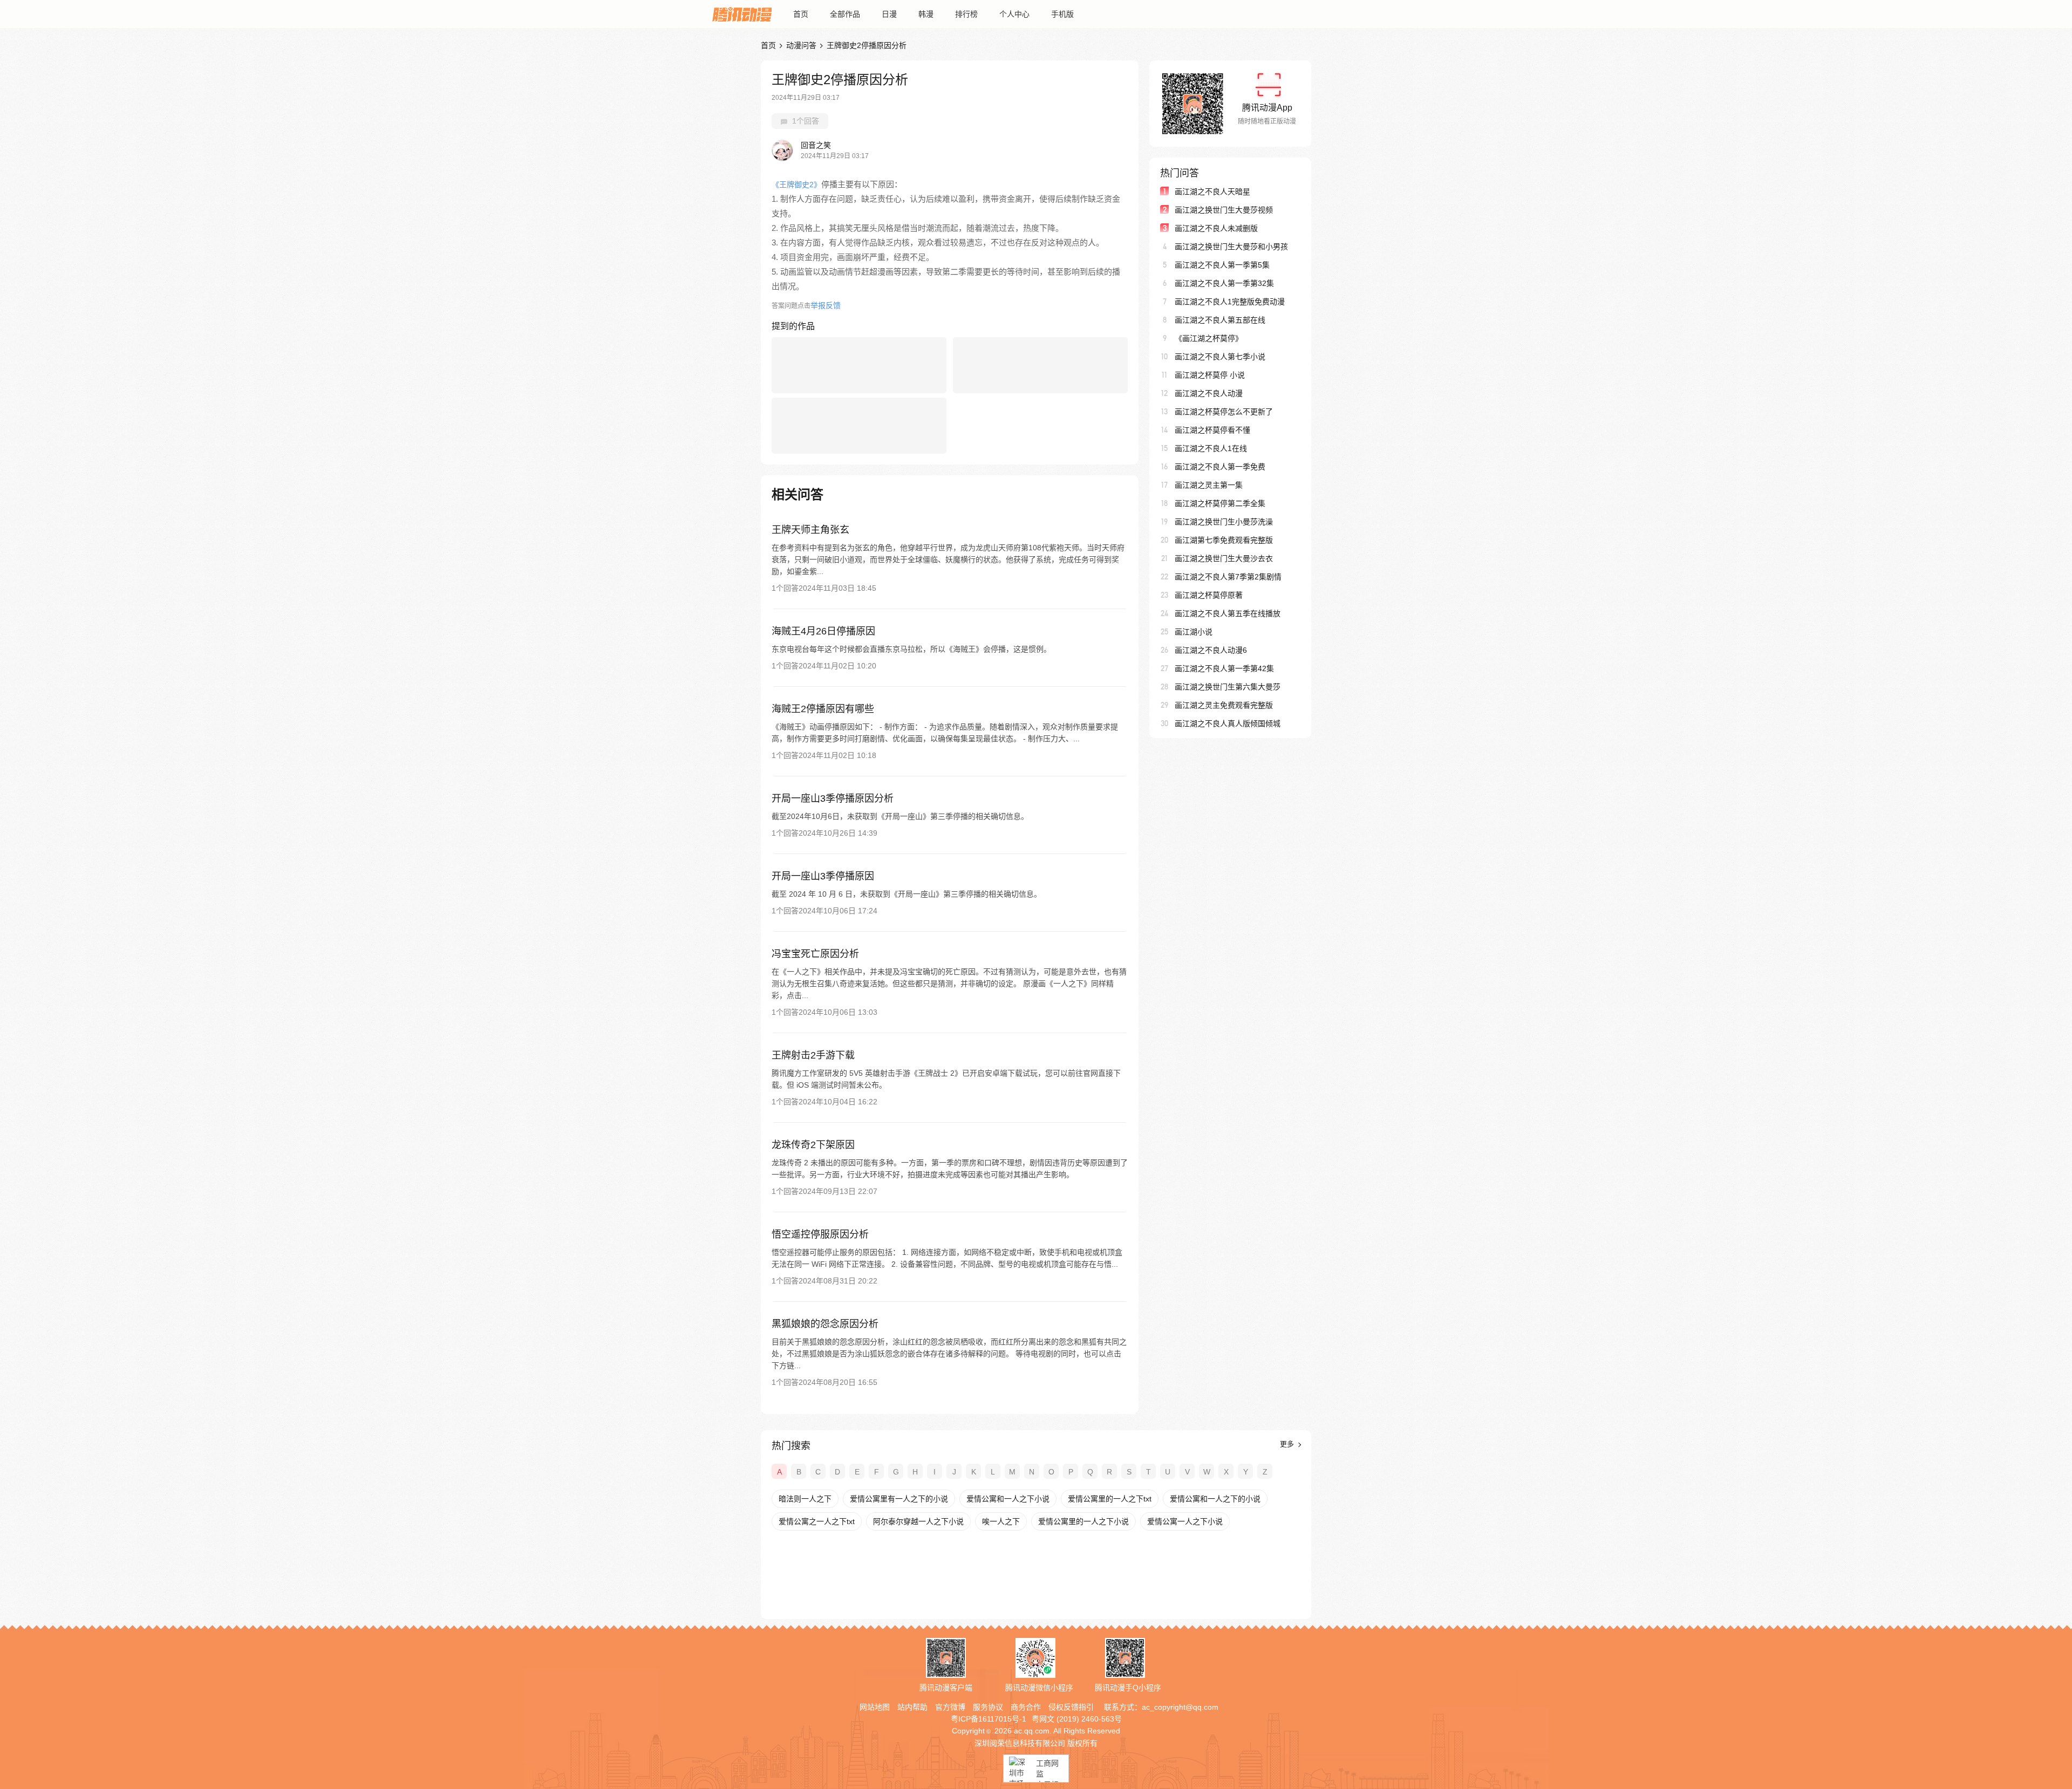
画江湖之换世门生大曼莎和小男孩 (1231, 247)
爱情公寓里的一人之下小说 (1083, 1521)
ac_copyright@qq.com (1180, 1707)
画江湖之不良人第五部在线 (1220, 320)
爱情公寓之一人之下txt (817, 1521)
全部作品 (845, 14)
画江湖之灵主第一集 (1209, 485)
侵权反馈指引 (1071, 1707)
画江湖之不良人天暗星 (1212, 192)
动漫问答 (801, 45)
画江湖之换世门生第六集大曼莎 (1228, 687)
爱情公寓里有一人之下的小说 (899, 1499)
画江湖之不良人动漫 (1209, 393)
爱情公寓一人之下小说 (1185, 1521)
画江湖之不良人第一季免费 (1220, 467)
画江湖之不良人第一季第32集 (1224, 283)
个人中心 (1014, 14)
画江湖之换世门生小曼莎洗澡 (1224, 522)
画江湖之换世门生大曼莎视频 (1224, 210)
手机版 (1062, 14)
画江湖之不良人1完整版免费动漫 (1230, 302)
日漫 (889, 14)
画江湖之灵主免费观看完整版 (1224, 705)
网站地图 (875, 1707)
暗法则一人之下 (805, 1499)
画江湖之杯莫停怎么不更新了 (1224, 412)
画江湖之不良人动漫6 (1211, 650)
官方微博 (950, 1707)
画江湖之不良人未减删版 (1216, 228)
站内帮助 (912, 1707)
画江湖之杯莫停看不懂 (1212, 430)
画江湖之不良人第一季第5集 (1222, 265)
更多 (1288, 1444)
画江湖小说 (1194, 632)
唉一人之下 (1001, 1521)
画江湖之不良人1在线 (1211, 448)
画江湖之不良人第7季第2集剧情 (1228, 577)
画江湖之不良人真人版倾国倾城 (1228, 723)
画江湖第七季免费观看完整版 (1224, 540)
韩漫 (926, 14)
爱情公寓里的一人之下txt (1110, 1499)
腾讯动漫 (742, 14)
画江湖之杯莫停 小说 (1210, 375)
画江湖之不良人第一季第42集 (1224, 668)
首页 (801, 14)
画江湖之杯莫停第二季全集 (1220, 503)
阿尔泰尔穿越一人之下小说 (918, 1521)
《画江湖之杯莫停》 (1209, 338)
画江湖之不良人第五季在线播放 (1228, 613)
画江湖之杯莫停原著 (1209, 595)
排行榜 (966, 14)
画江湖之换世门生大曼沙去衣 (1224, 558)
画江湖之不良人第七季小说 (1220, 357)
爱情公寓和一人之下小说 (1008, 1499)
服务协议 (988, 1707)
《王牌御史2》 (796, 185)
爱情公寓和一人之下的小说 (1215, 1499)
